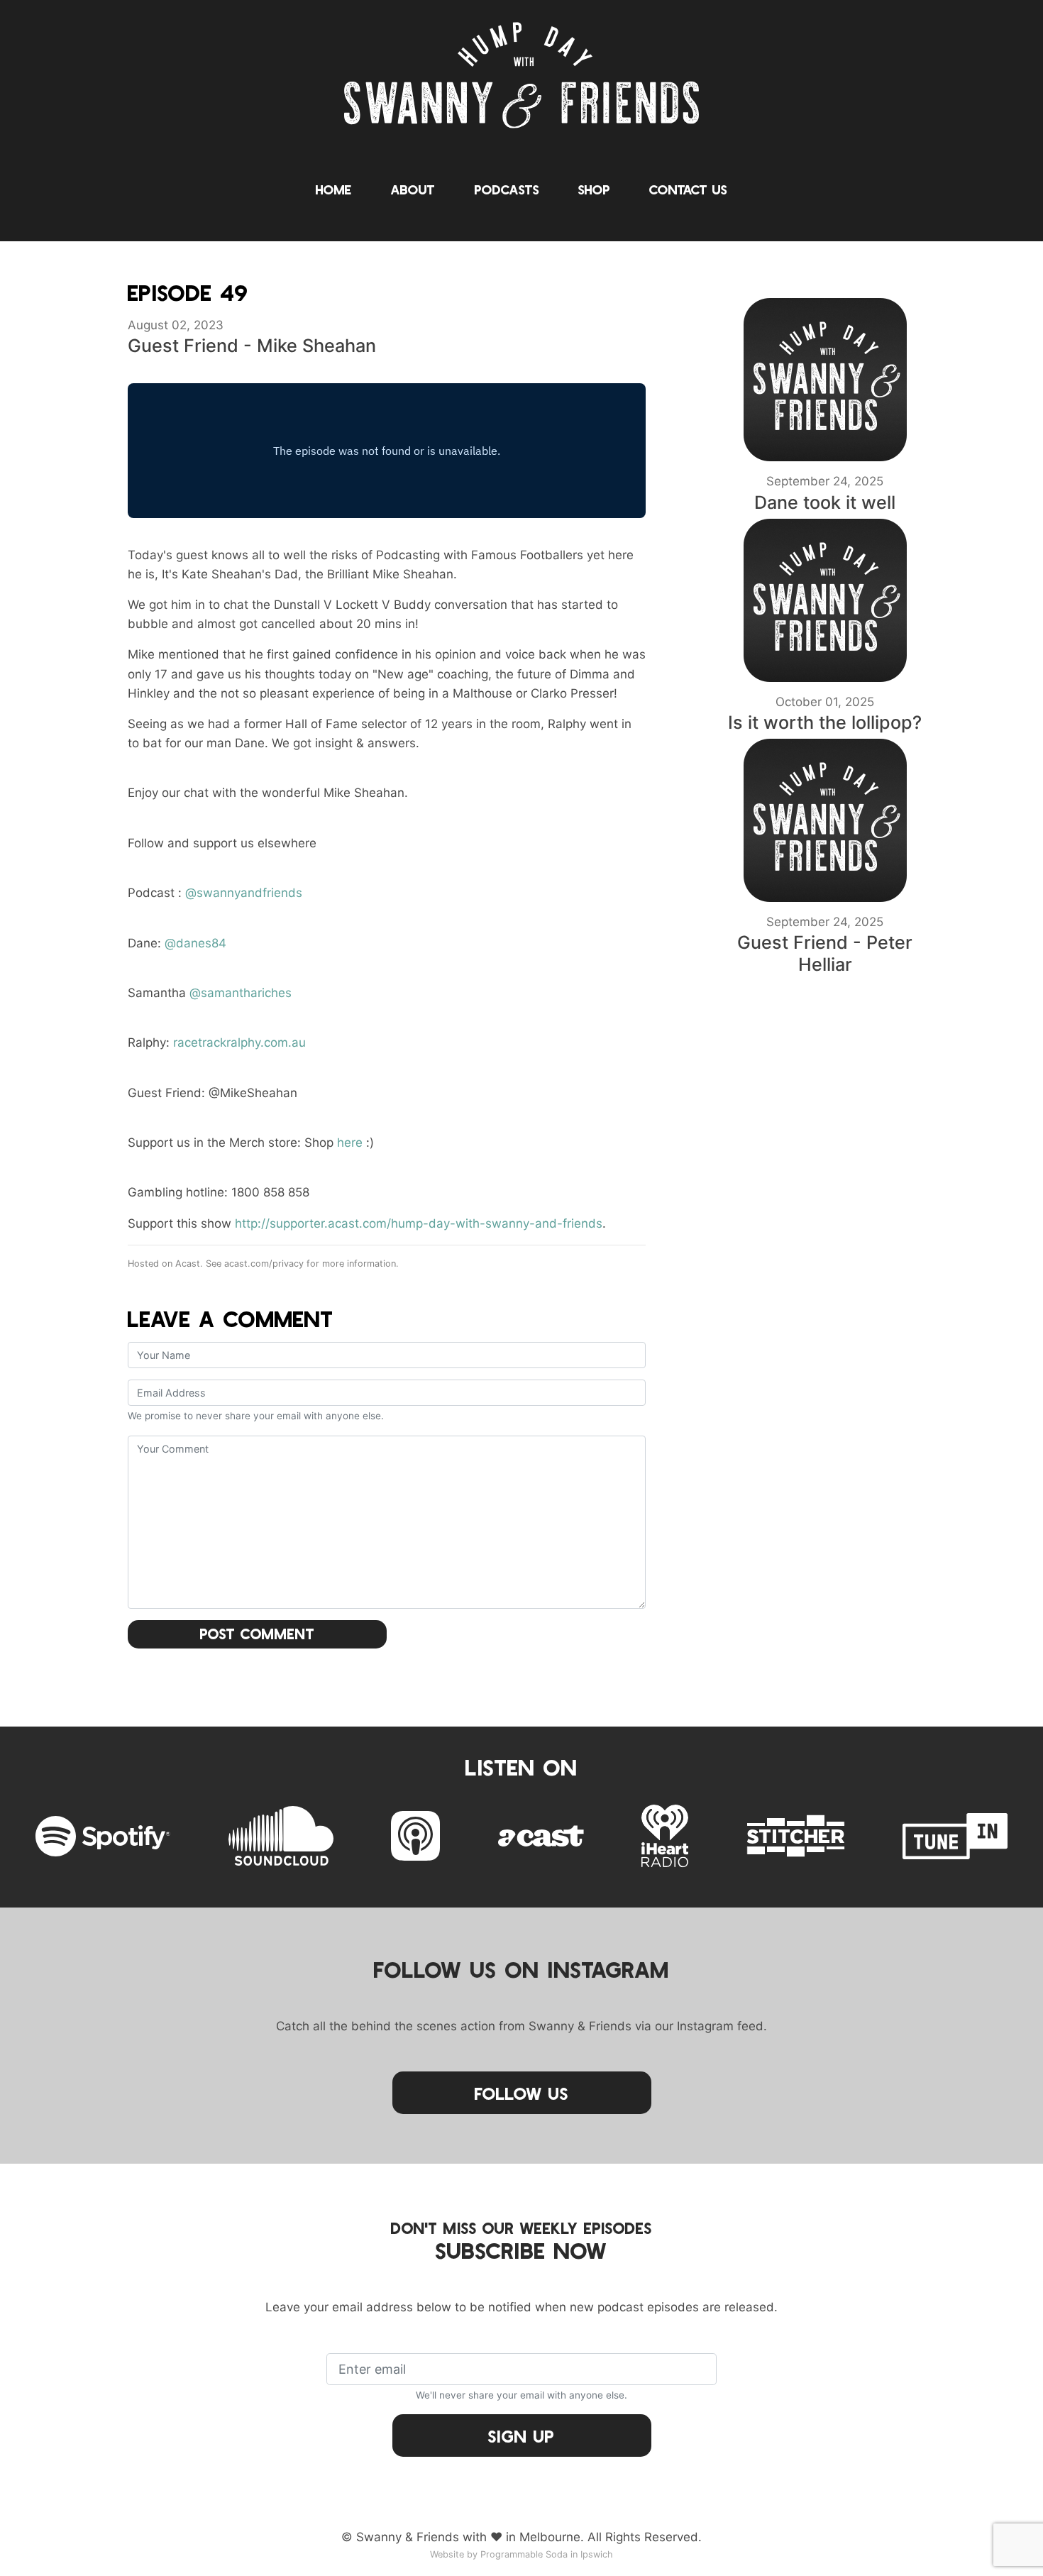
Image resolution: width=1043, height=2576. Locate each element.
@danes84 (195, 943)
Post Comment (258, 1634)
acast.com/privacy (264, 1264)
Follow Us (521, 2093)
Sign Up (521, 2436)
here (350, 1143)
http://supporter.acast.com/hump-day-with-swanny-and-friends (419, 1223)
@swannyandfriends (244, 893)
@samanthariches (241, 993)
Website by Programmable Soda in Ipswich (521, 2554)
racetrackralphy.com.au (239, 1042)
